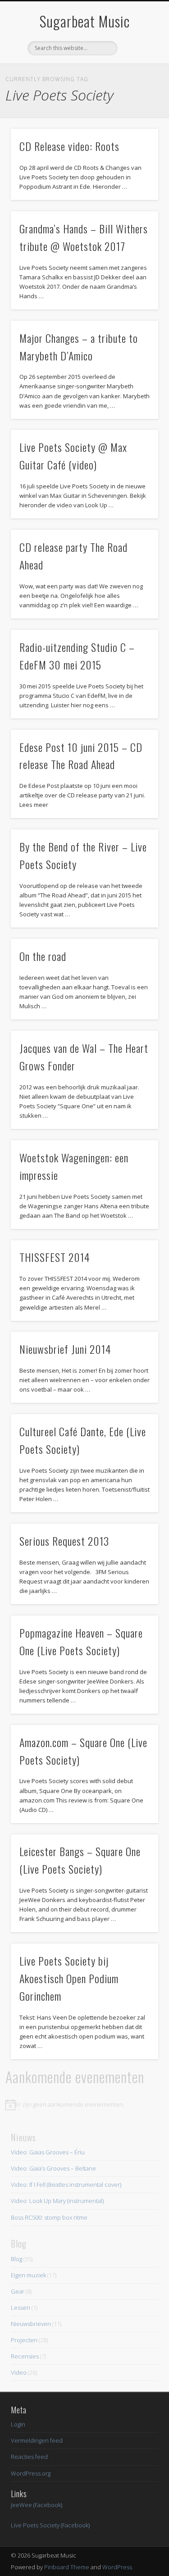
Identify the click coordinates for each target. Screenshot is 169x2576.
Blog (16, 2259)
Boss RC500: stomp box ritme (49, 2217)
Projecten (24, 2340)
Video (19, 2372)
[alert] (84, 2105)
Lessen (21, 2307)
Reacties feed (29, 2457)
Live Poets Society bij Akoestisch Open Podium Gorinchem (69, 1978)
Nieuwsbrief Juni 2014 (65, 1349)
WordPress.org (31, 2473)
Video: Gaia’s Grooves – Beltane (53, 2168)
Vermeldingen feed (37, 2440)
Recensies (25, 2356)
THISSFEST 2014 (55, 1257)
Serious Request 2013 (64, 1541)
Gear (18, 2291)
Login (18, 2424)
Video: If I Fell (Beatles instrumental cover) (66, 2185)
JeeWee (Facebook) (37, 2505)
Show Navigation (137, 81)
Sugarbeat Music (85, 21)
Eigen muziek (28, 2275)
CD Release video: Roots (69, 146)
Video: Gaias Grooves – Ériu (48, 2152)
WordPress (117, 2567)
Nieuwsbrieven (31, 2324)
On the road (43, 956)
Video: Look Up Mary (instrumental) (57, 2201)
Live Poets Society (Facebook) (50, 2525)
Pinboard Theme (67, 2567)
